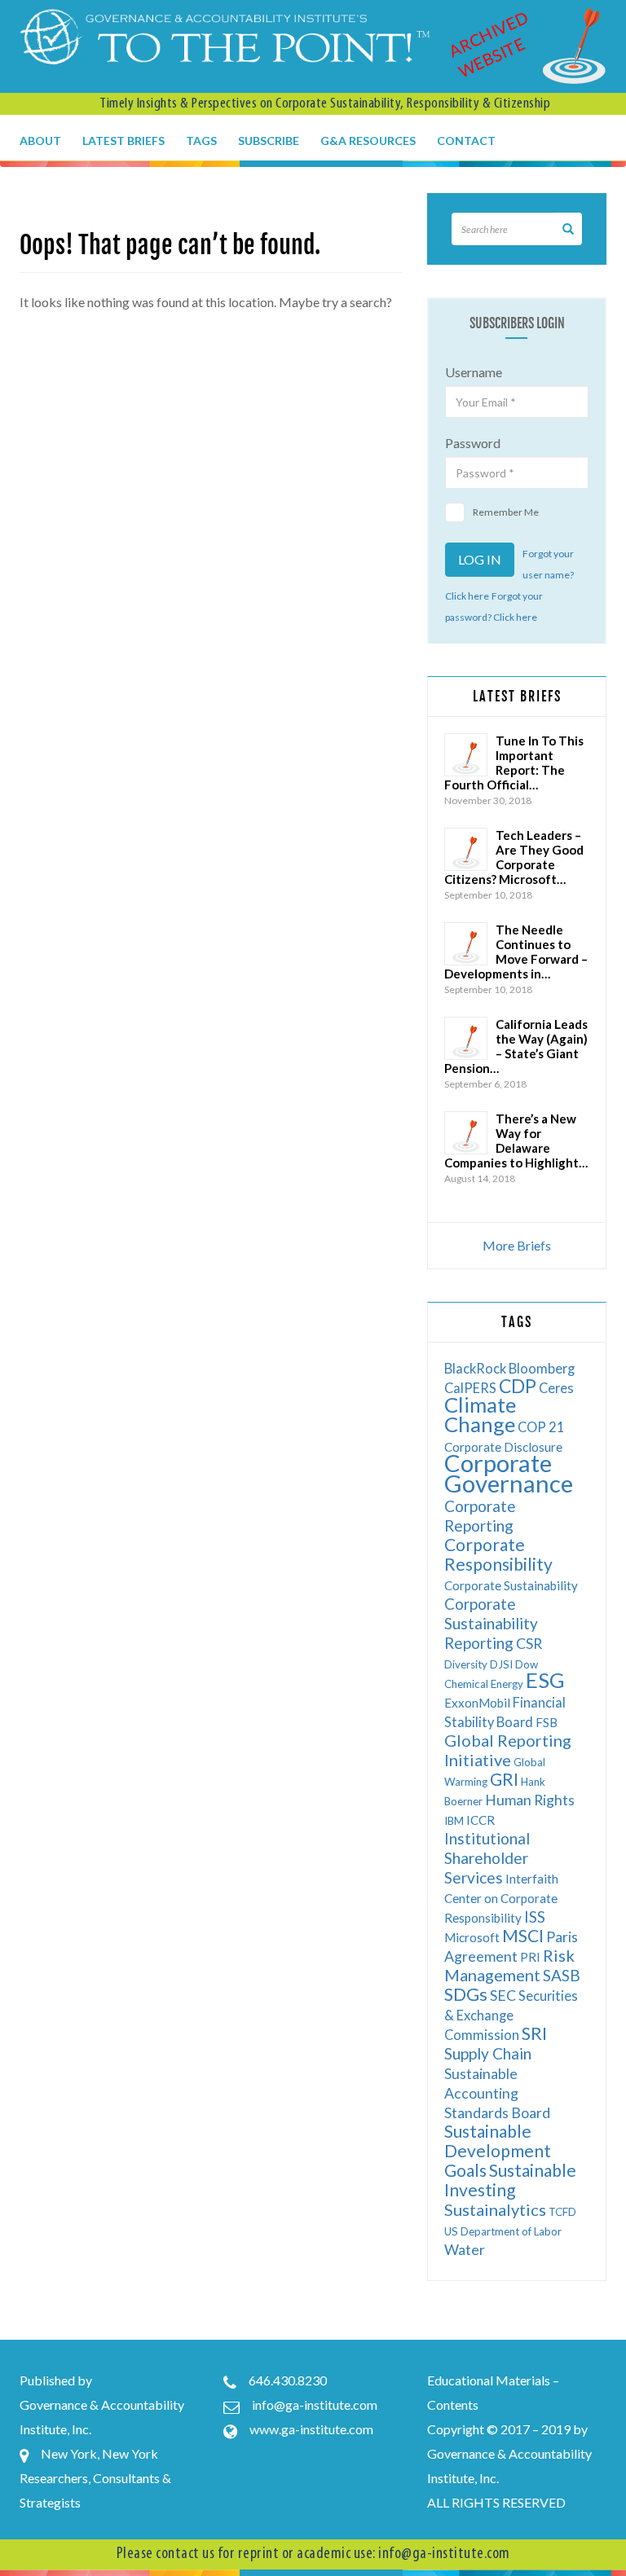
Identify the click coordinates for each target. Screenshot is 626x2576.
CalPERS (470, 1388)
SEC (503, 1996)
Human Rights (530, 1800)
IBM (454, 1821)
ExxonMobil (477, 1703)
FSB (547, 1722)
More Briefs (517, 1245)
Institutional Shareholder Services (487, 1858)
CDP (518, 1386)
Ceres (556, 1388)
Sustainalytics (495, 2209)
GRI (504, 1779)
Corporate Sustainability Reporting (491, 1623)
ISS (535, 1917)
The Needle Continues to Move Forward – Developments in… (516, 952)
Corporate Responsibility (498, 1554)
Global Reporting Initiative (508, 1750)
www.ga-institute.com (311, 2429)
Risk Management (509, 1965)
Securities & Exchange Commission (511, 2015)
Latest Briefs (123, 141)
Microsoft (472, 1937)
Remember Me (506, 512)
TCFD (562, 2212)
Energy (507, 1684)
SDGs (466, 1994)
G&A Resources (368, 141)
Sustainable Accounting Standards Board (497, 2093)
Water (465, 2250)
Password (473, 443)
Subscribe (269, 141)
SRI (534, 2033)
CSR (529, 1644)
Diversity (466, 1664)
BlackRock (475, 1368)
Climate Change (480, 1414)
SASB (562, 1975)
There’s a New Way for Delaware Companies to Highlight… (516, 1141)
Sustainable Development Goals (498, 2150)
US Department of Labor (503, 2231)
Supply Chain (488, 2053)
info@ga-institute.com (315, 2405)
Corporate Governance (509, 1473)
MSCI (523, 1935)
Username (474, 372)
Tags (201, 141)
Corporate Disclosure (503, 1447)
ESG (545, 1680)
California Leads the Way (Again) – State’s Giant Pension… (516, 1046)
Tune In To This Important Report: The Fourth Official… (514, 763)
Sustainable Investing (510, 2180)
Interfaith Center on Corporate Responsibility (501, 1898)
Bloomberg (542, 1368)
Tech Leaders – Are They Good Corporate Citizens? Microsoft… (514, 857)
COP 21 (541, 1427)
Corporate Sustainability (511, 1585)
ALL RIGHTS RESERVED (496, 2502)
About (40, 141)
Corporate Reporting (480, 1516)
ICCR (481, 1820)
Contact (466, 141)
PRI (530, 1957)
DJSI (501, 1664)
